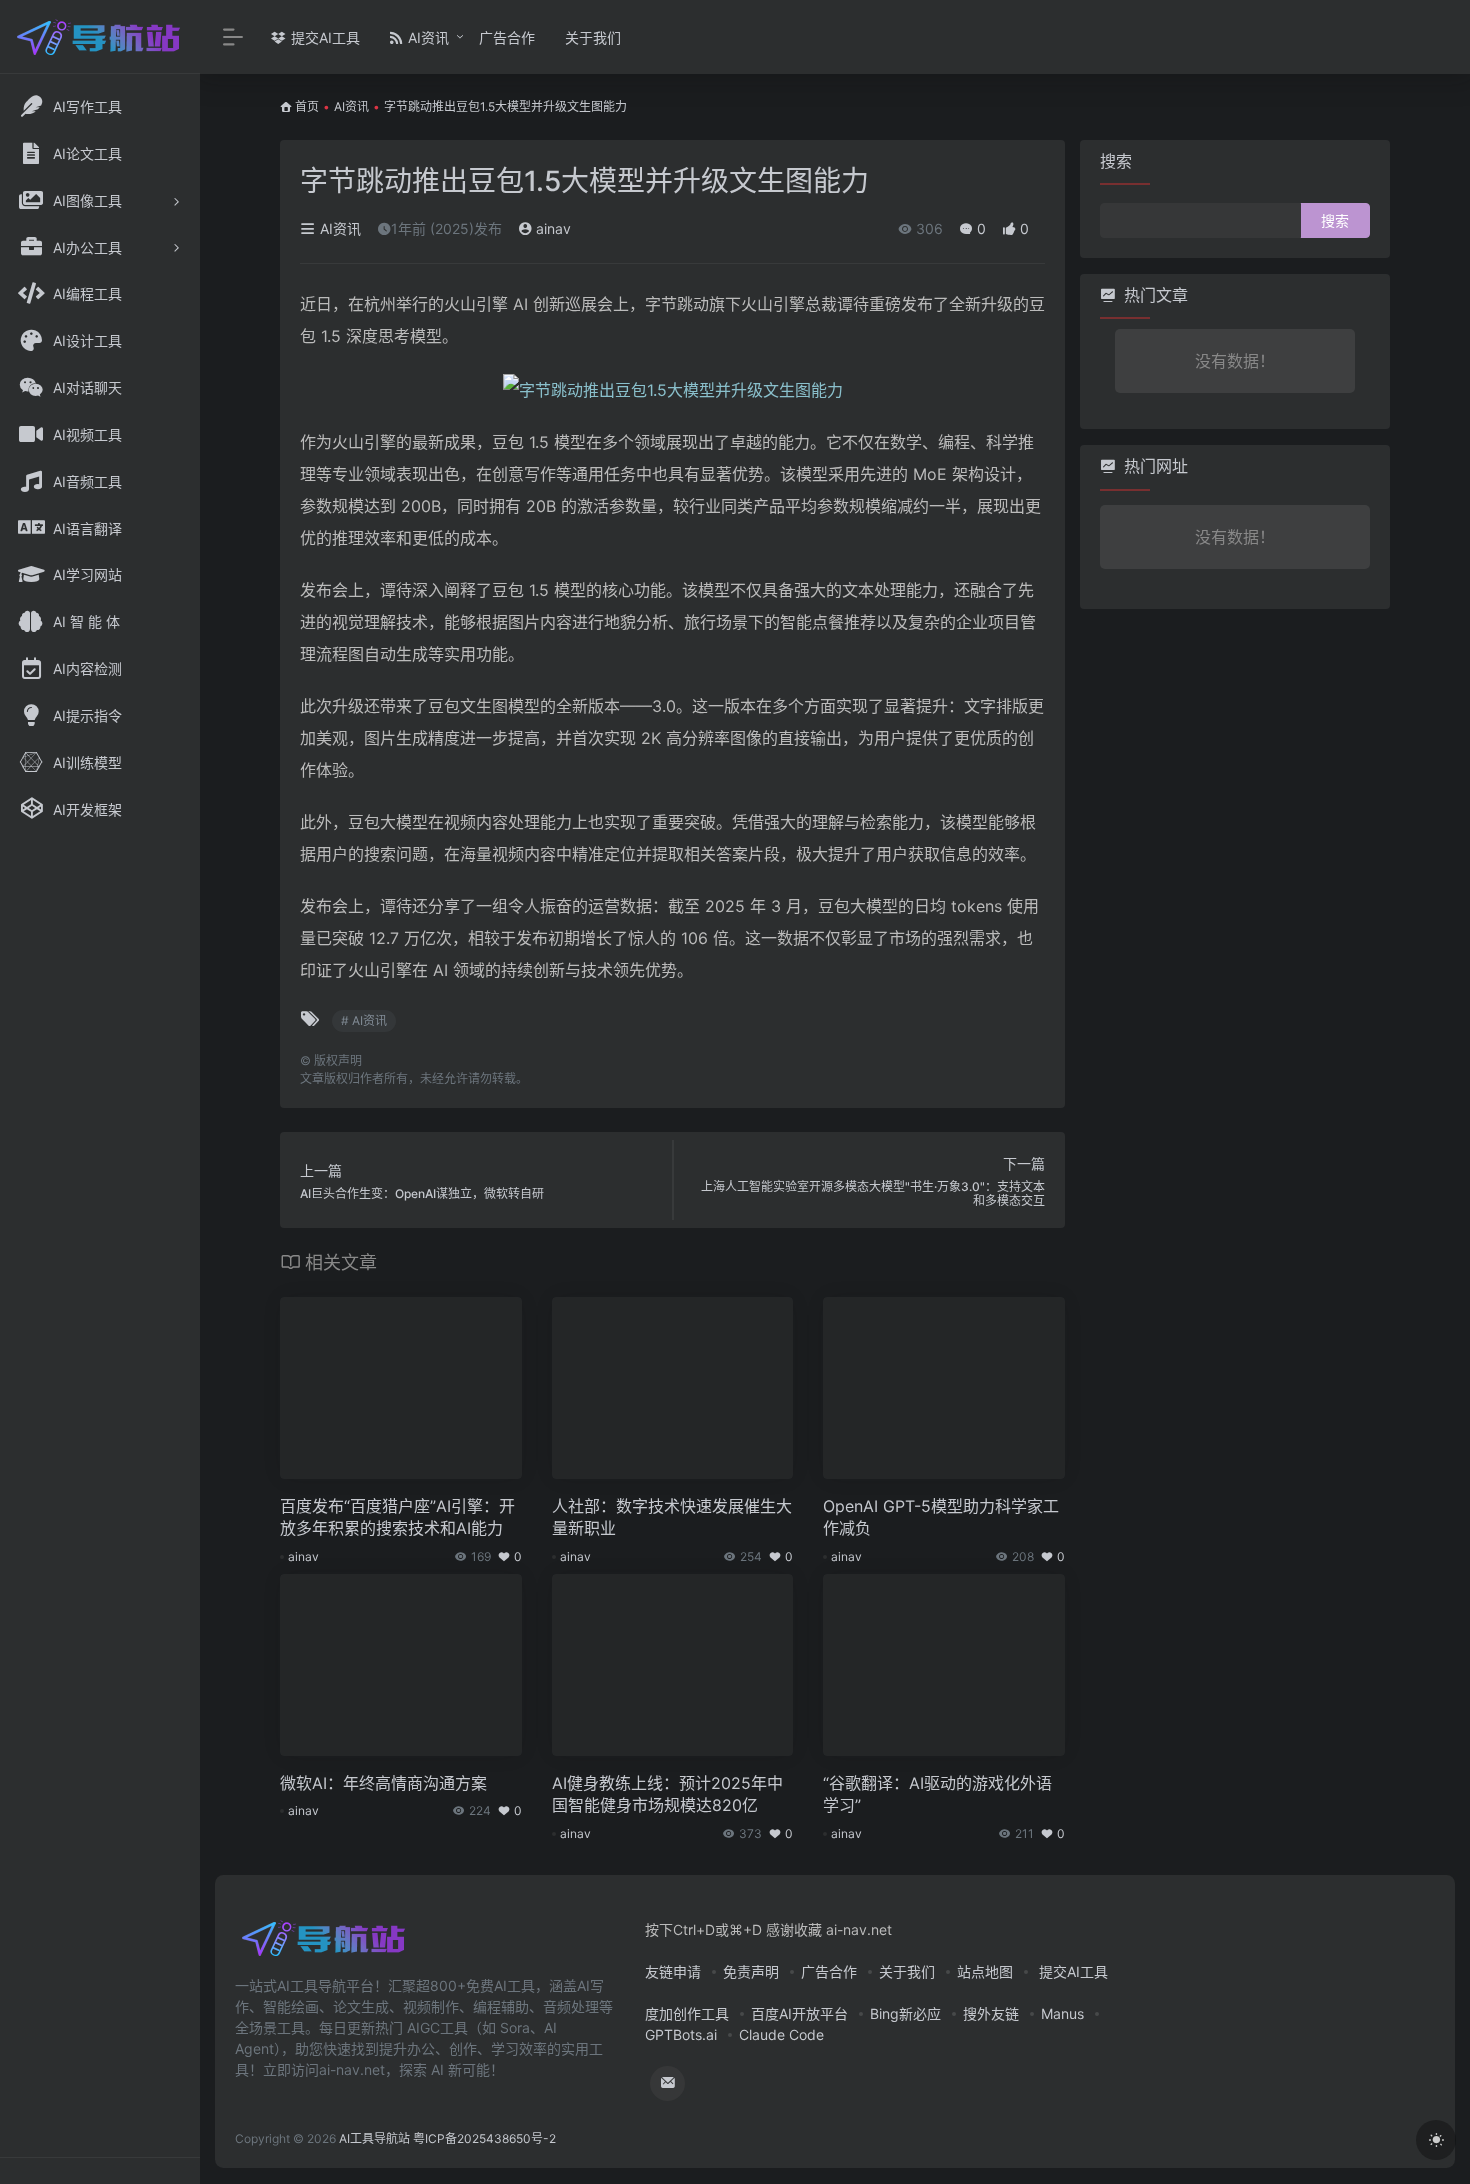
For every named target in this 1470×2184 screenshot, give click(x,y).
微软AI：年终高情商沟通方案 (383, 1783)
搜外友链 (991, 2013)
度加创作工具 (687, 2013)
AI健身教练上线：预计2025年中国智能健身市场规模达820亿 (667, 1794)
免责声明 (751, 1971)
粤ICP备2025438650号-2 (484, 2138)
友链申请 (673, 1971)
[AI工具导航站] (325, 1946)
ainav (551, 228)
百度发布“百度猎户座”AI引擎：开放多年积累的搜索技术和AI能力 (397, 1517)
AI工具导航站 (374, 2138)
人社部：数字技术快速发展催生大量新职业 (672, 1517)
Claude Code (781, 2034)
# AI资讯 (364, 1020)
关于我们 (593, 37)
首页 (307, 106)
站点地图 (985, 1971)
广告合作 (507, 37)
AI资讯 (426, 37)
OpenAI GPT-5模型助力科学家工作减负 (941, 1517)
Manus (1062, 2013)
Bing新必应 (905, 2013)
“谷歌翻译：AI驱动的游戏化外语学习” (937, 1794)
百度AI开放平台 (799, 2013)
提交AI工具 (323, 37)
